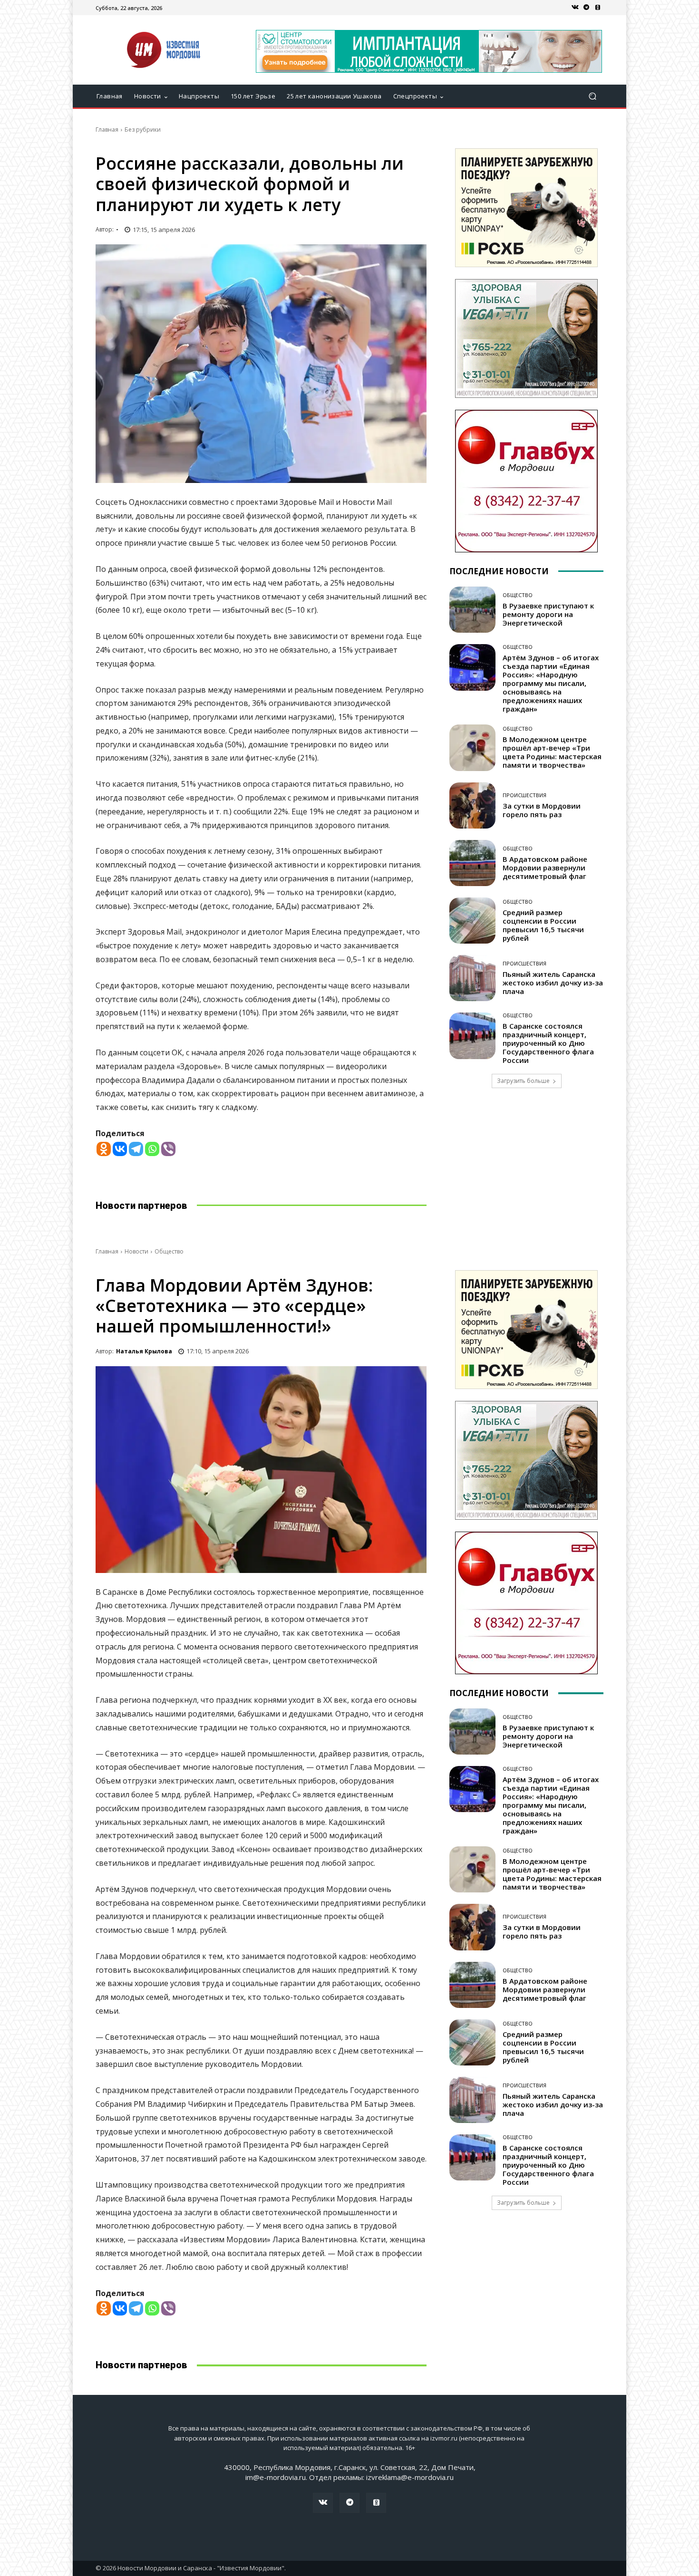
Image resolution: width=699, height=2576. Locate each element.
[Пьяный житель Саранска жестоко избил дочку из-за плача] (472, 978)
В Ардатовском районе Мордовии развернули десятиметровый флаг (545, 868)
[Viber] (168, 1149)
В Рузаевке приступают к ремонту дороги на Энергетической (548, 614)
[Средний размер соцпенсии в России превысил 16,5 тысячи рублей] (472, 921)
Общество (518, 595)
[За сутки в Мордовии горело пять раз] (472, 806)
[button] (592, 96)
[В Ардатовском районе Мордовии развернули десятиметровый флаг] (472, 863)
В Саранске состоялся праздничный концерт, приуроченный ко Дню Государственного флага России (548, 1043)
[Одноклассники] (598, 8)
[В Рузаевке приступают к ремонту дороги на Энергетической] (472, 610)
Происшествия (524, 795)
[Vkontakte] (120, 1149)
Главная (107, 130)
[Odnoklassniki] (104, 1149)
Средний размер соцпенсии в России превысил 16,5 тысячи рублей (543, 925)
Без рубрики (143, 130)
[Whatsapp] (152, 1149)
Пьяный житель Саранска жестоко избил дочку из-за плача (553, 983)
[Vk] (575, 8)
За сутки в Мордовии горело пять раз (542, 810)
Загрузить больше (523, 1081)
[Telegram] (586, 8)
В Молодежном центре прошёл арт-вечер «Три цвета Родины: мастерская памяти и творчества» (552, 752)
